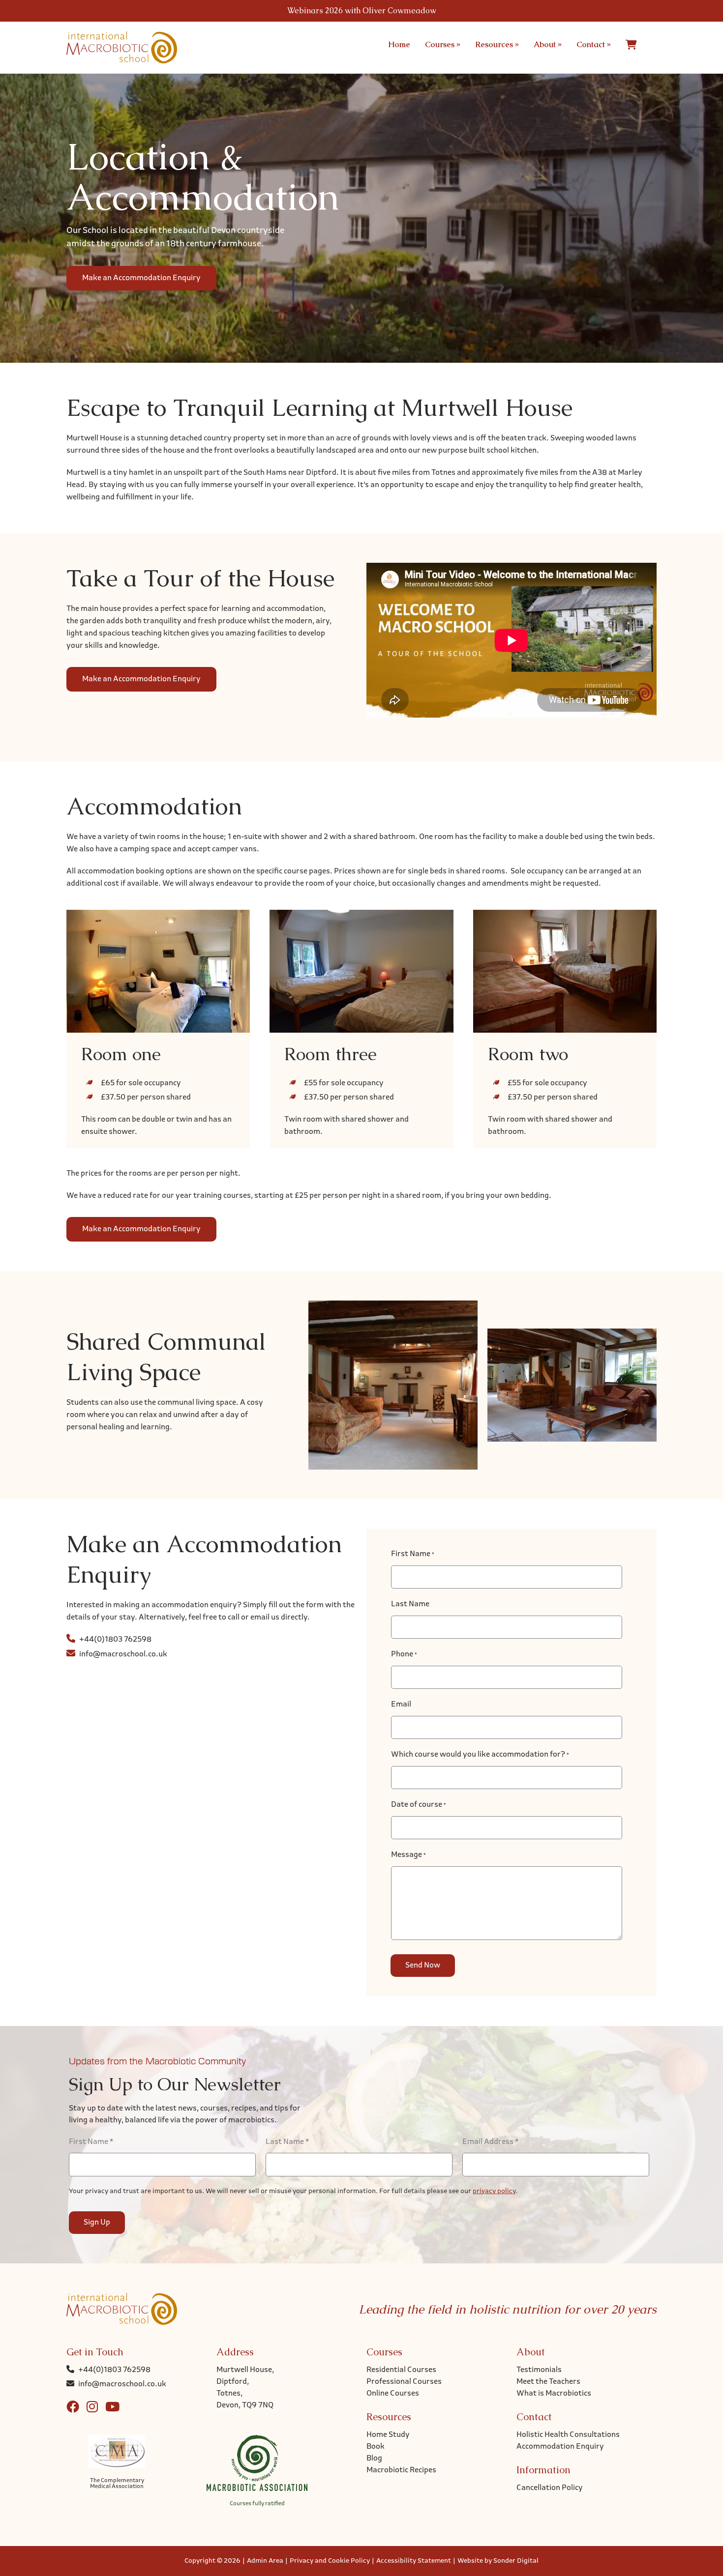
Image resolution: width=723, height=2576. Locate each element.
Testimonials (539, 2370)
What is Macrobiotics (554, 2394)
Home (399, 44)
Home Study (388, 2435)
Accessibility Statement (414, 2561)
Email (401, 1705)
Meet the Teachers (548, 2382)
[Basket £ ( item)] (631, 45)
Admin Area (265, 2561)
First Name (413, 1554)
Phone (404, 1654)
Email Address (490, 2142)
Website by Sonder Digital (498, 2561)
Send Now (423, 1966)
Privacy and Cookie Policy (330, 2561)
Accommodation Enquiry (560, 2447)
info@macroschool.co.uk (123, 1654)
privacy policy (494, 2191)
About (548, 44)
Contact (594, 44)
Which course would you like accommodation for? (480, 1755)
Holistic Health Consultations (568, 2435)
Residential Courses (401, 2370)
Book (376, 2447)
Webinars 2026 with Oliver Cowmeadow (362, 11)
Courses (443, 44)
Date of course (419, 1805)
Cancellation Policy (550, 2488)
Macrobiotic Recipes (401, 2470)
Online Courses (393, 2394)
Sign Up (97, 2223)
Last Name (410, 1604)
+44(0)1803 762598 (115, 1640)
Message (408, 1855)
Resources (497, 44)
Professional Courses (404, 2382)
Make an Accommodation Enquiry (141, 278)
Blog (374, 2459)
